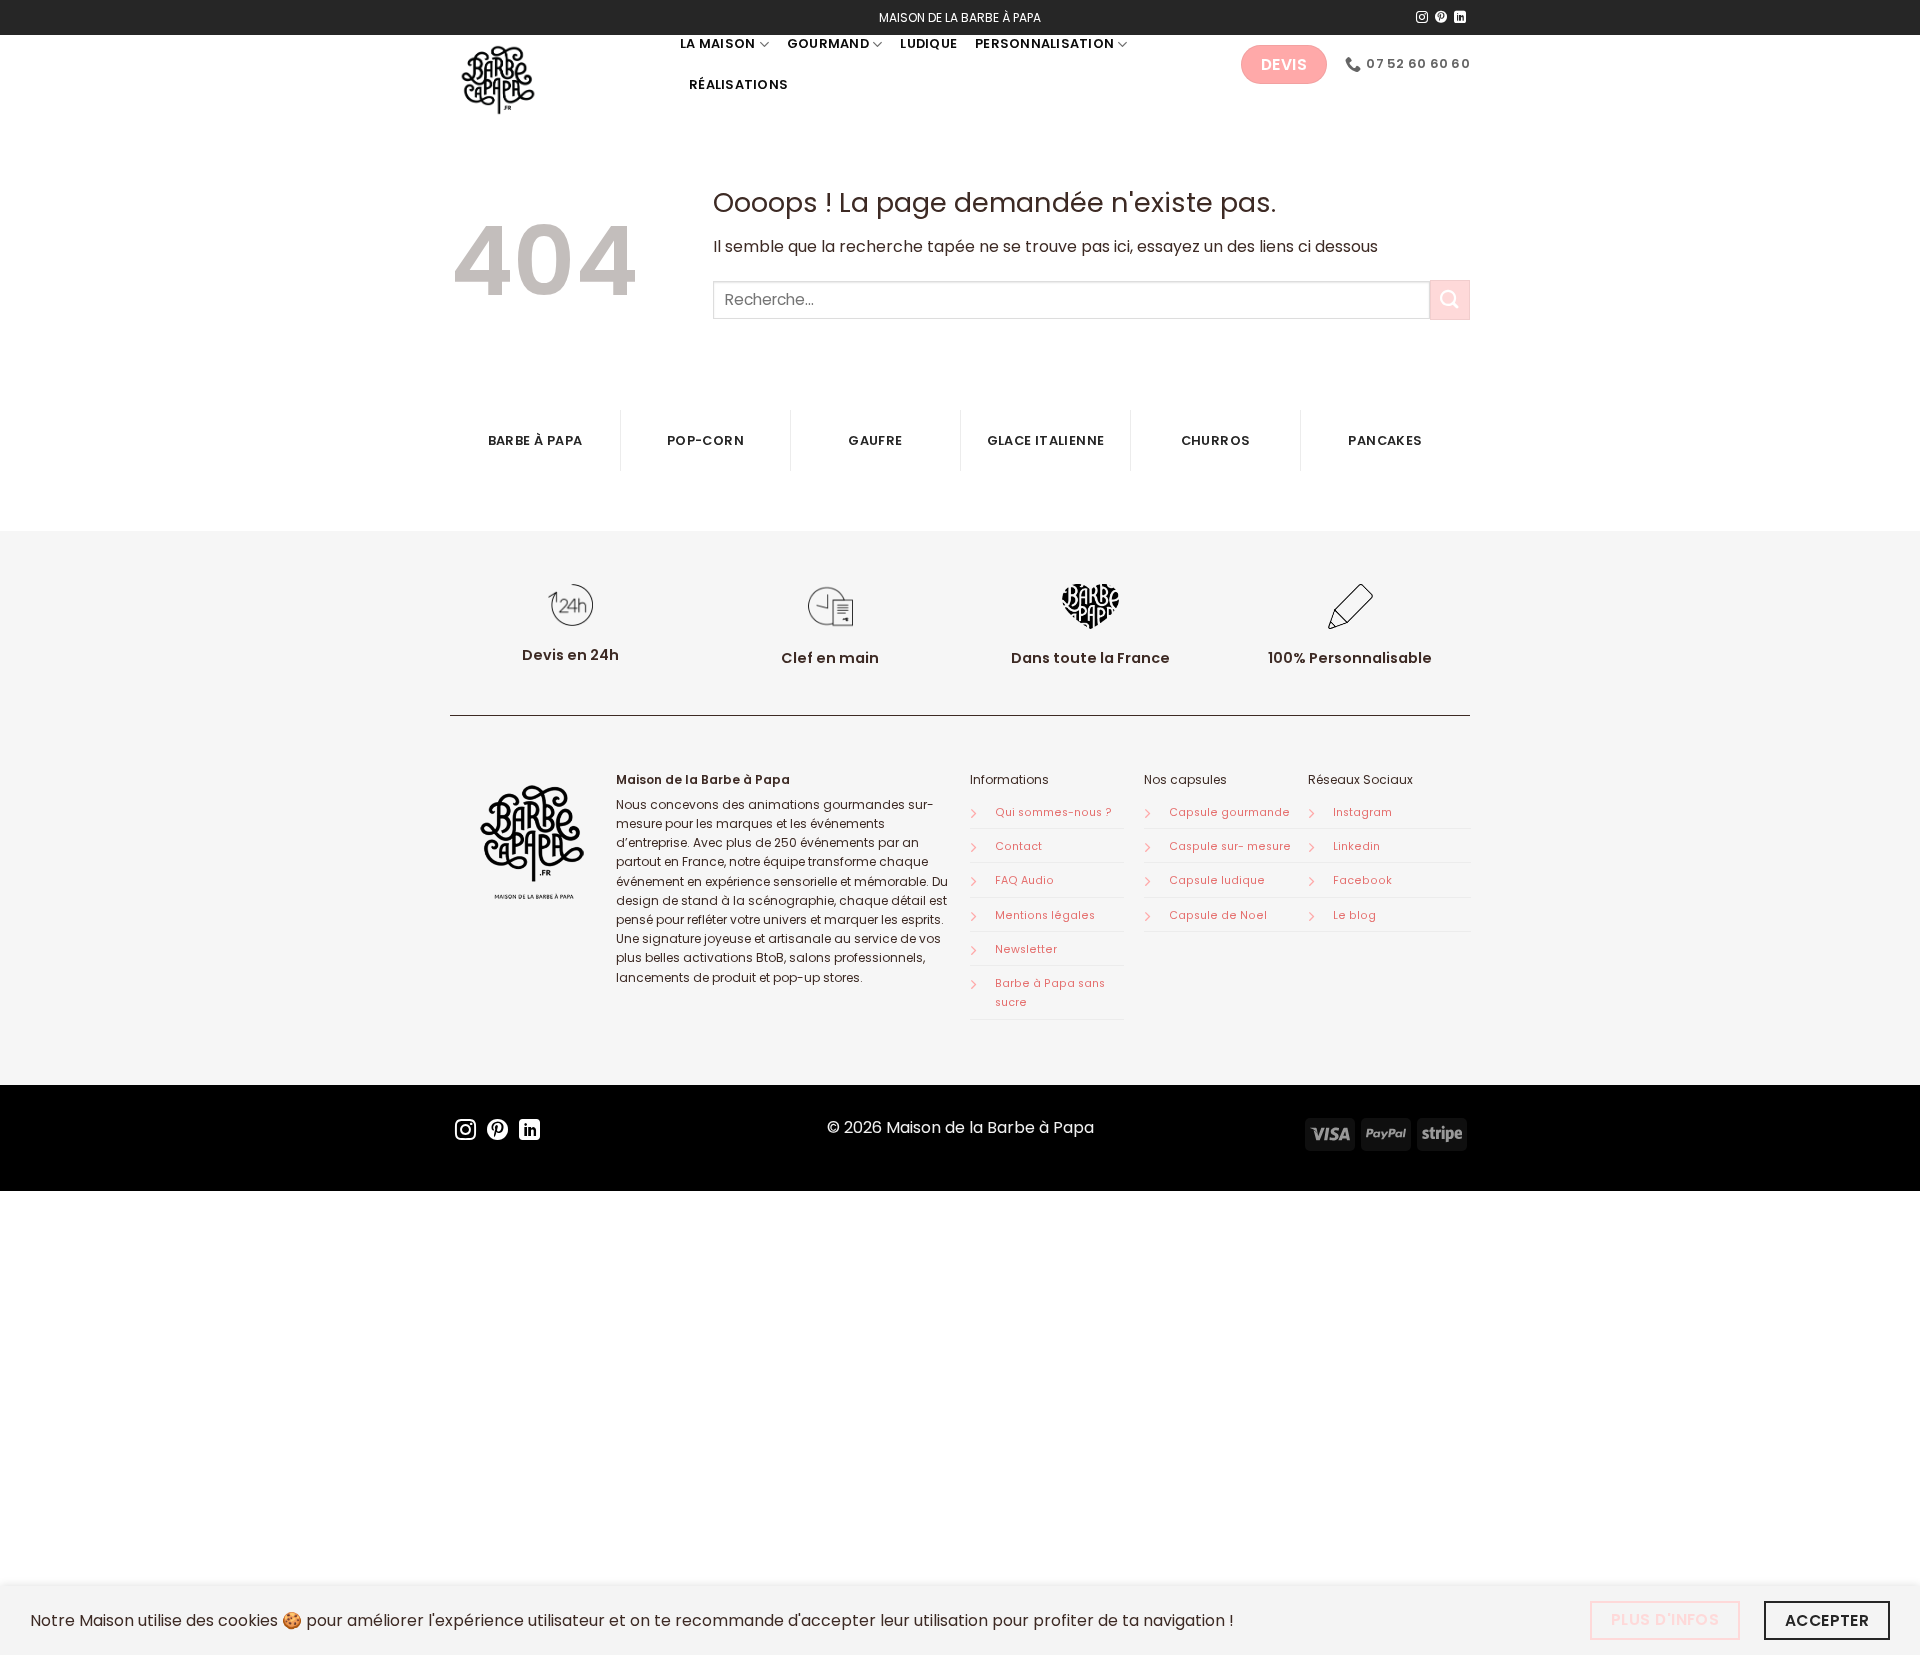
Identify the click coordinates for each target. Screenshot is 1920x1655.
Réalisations (738, 84)
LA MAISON (717, 43)
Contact (1018, 846)
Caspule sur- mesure (1230, 846)
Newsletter (1026, 949)
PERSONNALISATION (1044, 43)
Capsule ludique (1217, 880)
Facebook (1362, 880)
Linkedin (1356, 846)
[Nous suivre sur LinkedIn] (1460, 18)
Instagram (1362, 812)
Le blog (1354, 915)
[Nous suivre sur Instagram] (1422, 18)
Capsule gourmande (1229, 812)
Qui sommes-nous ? (1053, 812)
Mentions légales (1045, 915)
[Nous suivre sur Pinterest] (1441, 18)
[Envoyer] (1450, 299)
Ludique (928, 43)
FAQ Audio (1024, 880)
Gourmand (828, 43)
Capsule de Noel (1218, 915)
